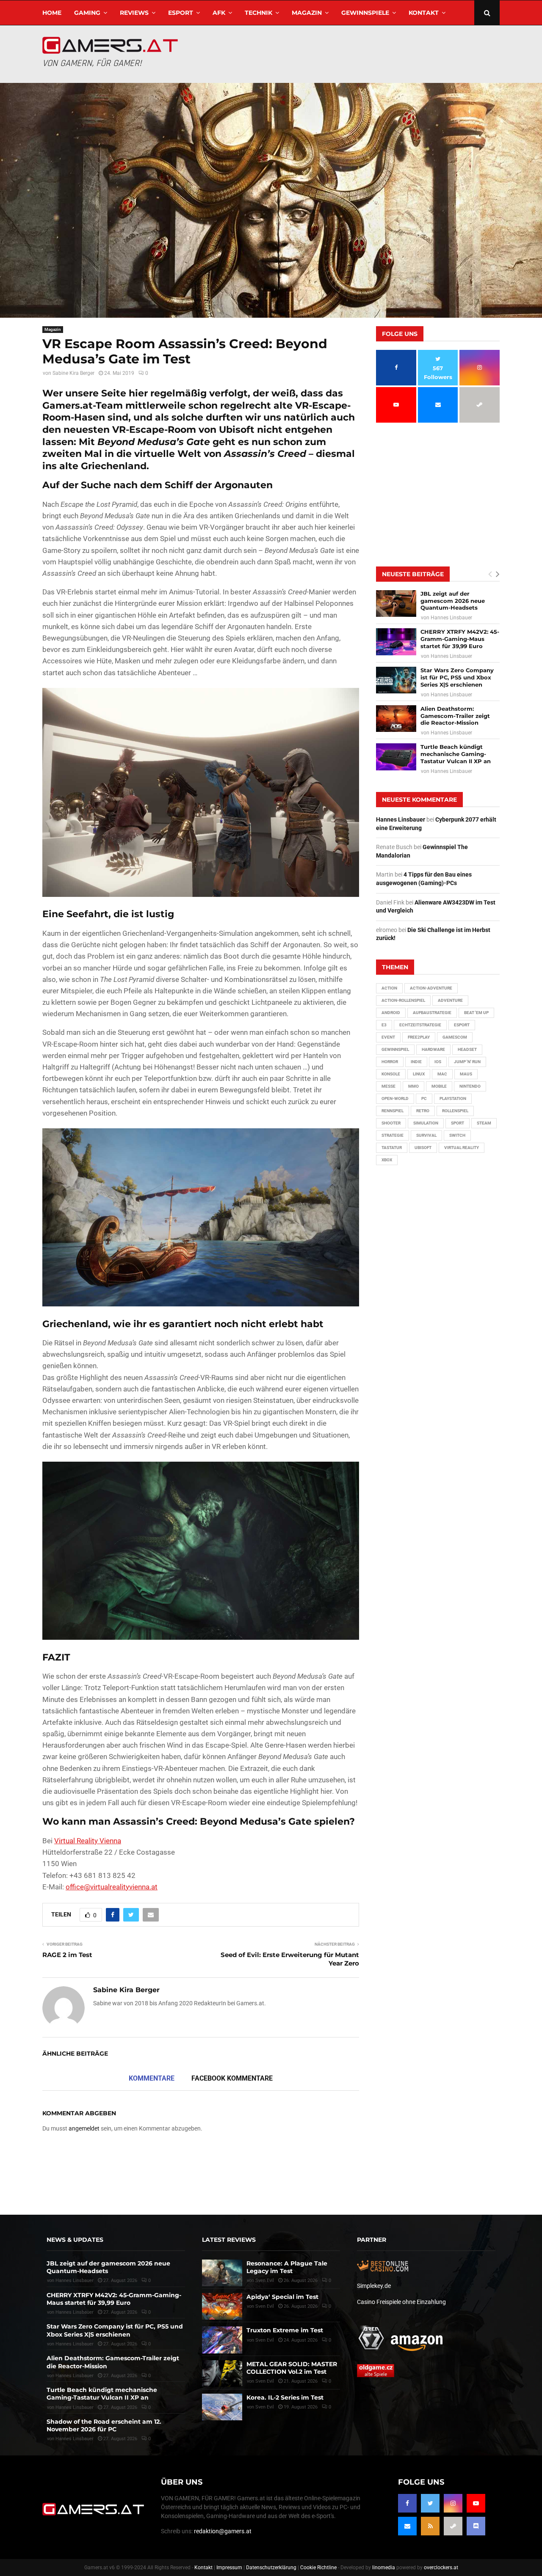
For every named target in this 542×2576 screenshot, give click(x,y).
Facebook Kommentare (232, 2078)
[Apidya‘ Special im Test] (222, 2306)
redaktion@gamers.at (223, 2531)
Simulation (426, 1123)
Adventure (450, 1000)
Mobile (439, 1086)
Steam (484, 1123)
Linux (419, 1074)
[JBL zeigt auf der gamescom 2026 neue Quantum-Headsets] (396, 603)
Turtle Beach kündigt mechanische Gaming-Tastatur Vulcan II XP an (456, 754)
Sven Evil (265, 2340)
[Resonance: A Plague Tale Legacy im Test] (222, 2273)
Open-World (395, 1098)
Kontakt (424, 13)
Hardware (433, 1049)
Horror (390, 1062)
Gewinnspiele (365, 13)
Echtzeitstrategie (420, 1025)
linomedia (384, 2568)
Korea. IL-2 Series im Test (285, 2397)
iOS (438, 1062)
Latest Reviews (229, 2240)
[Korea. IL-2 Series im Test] (222, 2407)
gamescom (455, 1037)
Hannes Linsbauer (451, 618)
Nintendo (470, 1086)
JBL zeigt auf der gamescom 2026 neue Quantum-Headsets (453, 601)
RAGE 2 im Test (67, 1955)
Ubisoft (423, 1148)
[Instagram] (453, 2503)
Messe (389, 1086)
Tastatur (392, 1148)
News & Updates (75, 2240)
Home (52, 13)
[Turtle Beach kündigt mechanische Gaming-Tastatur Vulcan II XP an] (396, 757)
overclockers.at (441, 2568)
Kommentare (152, 2078)
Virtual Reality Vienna (88, 1841)
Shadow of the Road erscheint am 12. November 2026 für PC (104, 2425)
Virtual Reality (462, 1148)
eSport (181, 13)
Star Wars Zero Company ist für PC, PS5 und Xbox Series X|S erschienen (457, 677)
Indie (416, 1062)
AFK (219, 13)
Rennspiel (393, 1111)
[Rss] (430, 2526)
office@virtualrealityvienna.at (112, 1887)
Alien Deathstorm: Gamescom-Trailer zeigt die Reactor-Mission (455, 716)
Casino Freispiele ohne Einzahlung (401, 2302)
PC (424, 1098)
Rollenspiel (455, 1111)
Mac (442, 1074)
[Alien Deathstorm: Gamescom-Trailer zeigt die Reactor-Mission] (396, 719)
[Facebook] (407, 2503)
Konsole (391, 1074)
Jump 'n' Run (467, 1062)
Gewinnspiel (395, 1049)
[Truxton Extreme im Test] (222, 2340)
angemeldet (84, 2128)
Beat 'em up (476, 1013)
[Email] (407, 2526)
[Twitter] (430, 2503)
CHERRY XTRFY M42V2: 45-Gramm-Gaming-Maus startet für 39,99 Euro (460, 639)
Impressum (229, 2568)
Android (391, 1013)
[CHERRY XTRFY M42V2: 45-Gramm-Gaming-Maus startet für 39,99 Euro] (396, 642)
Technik (259, 13)
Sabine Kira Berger (73, 373)
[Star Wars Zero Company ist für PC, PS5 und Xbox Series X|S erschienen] (396, 680)
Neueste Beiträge (413, 574)
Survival (426, 1135)
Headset (467, 1049)
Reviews (134, 13)
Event (388, 1037)
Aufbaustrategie (432, 1013)
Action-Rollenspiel (403, 1000)
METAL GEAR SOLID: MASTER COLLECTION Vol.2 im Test (292, 2368)
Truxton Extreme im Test (285, 2330)
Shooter (391, 1123)
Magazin (307, 13)
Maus (466, 1074)
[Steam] (453, 2526)
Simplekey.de (374, 2286)
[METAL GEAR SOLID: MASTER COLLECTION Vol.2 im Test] (222, 2374)
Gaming (87, 13)
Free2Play (419, 1037)
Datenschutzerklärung (271, 2568)
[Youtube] (476, 2503)
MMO (413, 1086)
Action (389, 988)
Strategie (393, 1135)
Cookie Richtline (318, 2568)
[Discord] (476, 2526)
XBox (387, 1160)
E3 (384, 1025)
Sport (458, 1123)
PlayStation (453, 1098)
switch (457, 1135)
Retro (423, 1111)
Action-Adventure (431, 988)
